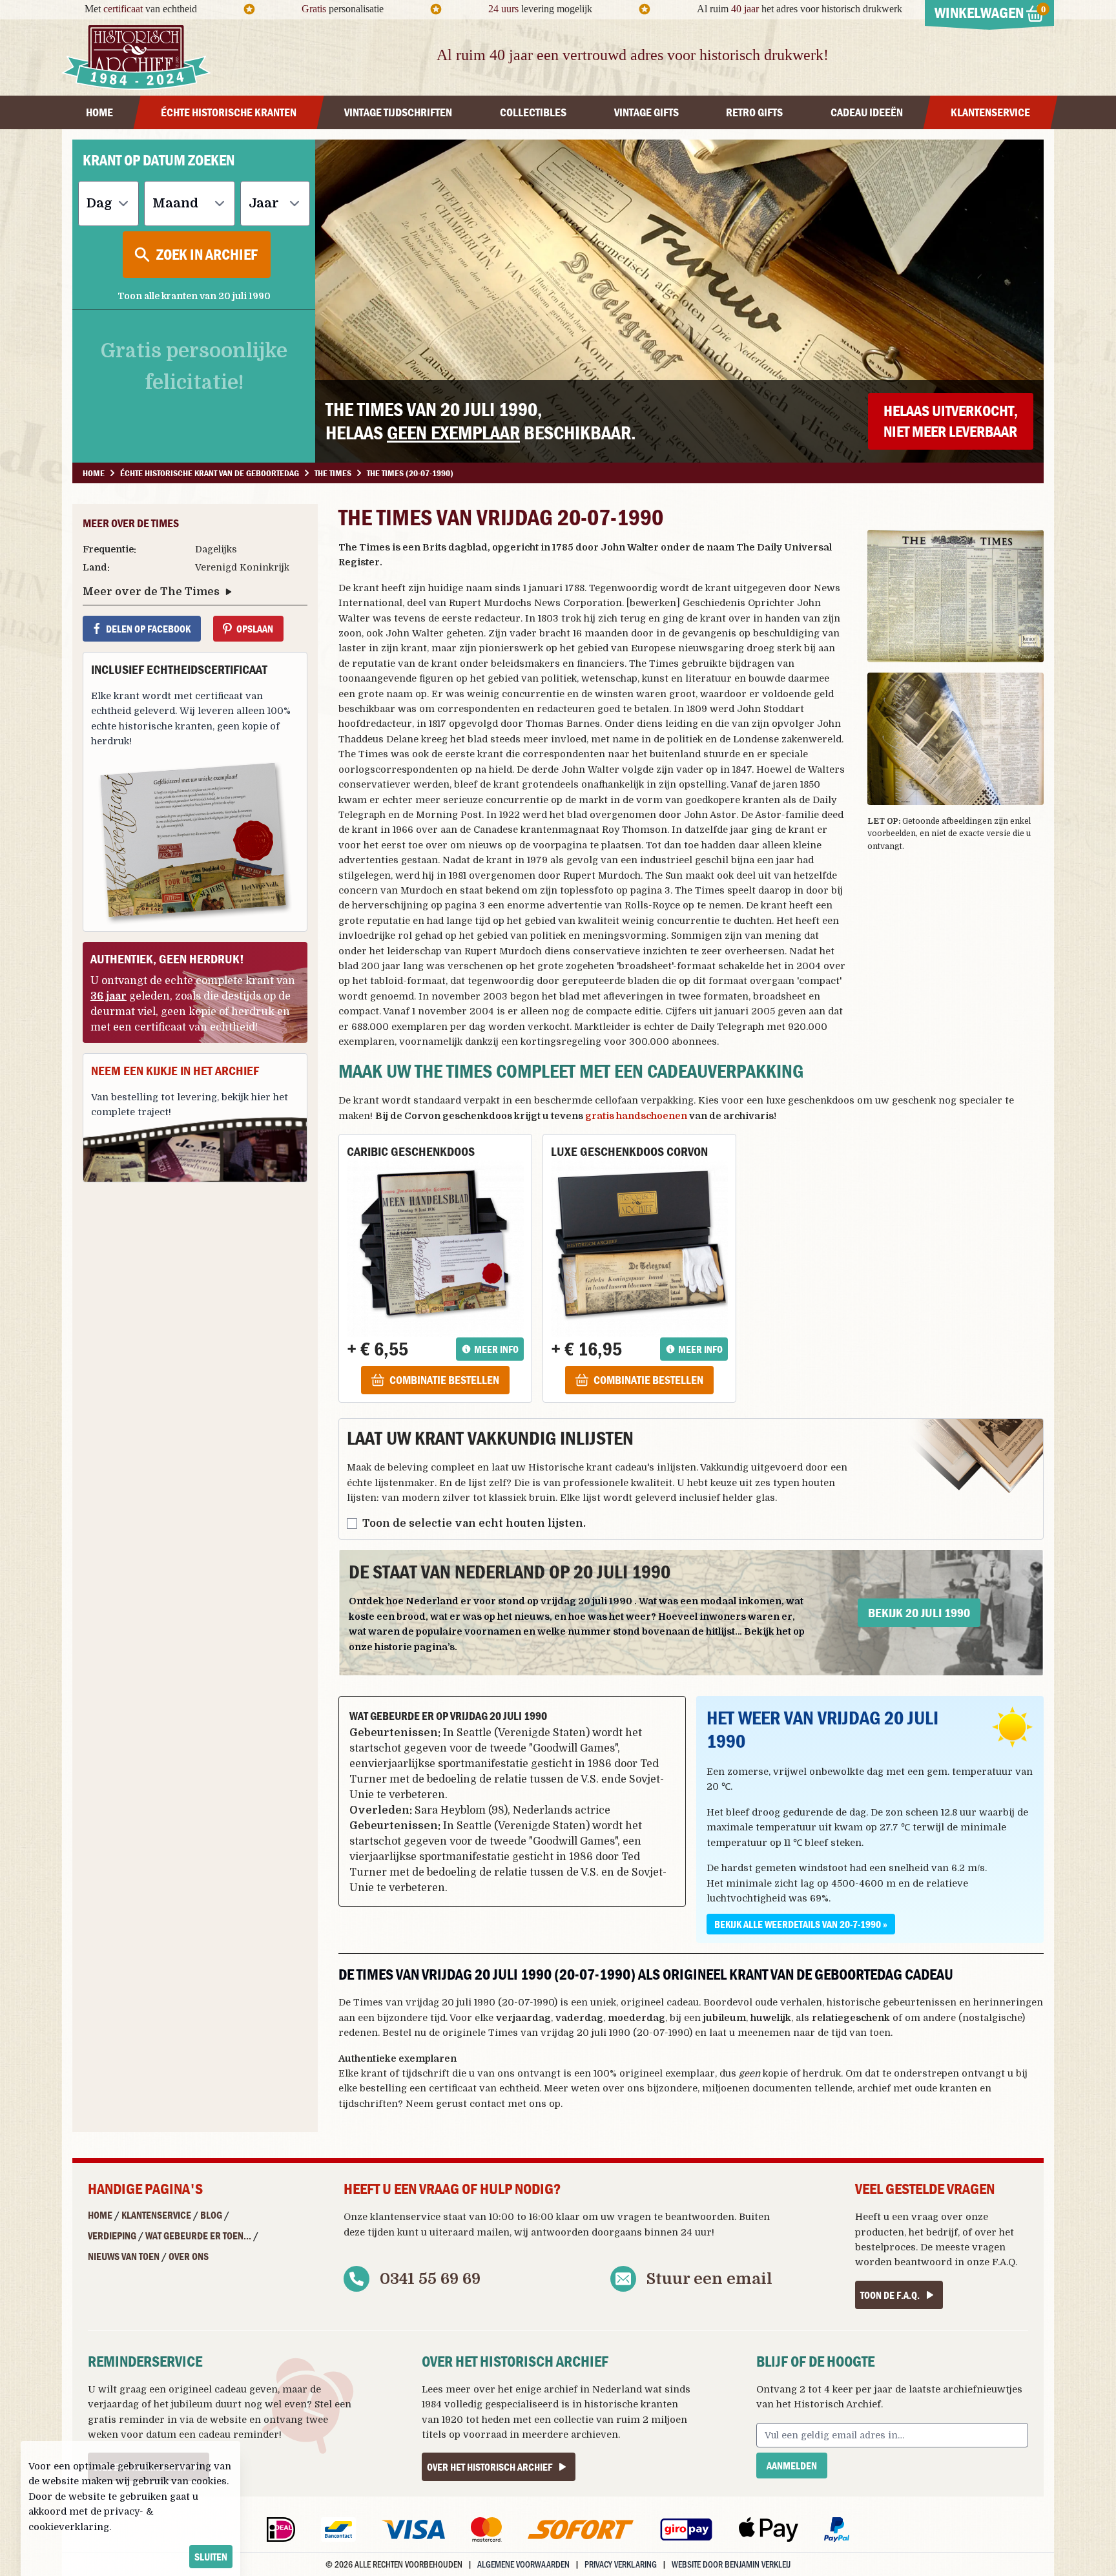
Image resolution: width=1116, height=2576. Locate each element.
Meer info (496, 1349)
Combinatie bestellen (444, 1380)
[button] (956, 596)
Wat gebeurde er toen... (198, 2236)
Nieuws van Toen (124, 2256)
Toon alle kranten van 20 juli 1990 (194, 296)
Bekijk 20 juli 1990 (919, 1612)
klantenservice (405, 2217)
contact (487, 2104)
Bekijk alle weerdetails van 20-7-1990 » (801, 1924)
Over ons (189, 2256)
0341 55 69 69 (430, 2279)
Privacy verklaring (621, 2564)
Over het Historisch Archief (490, 2467)
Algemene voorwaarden (523, 2564)
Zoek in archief (207, 254)
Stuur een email (709, 2279)
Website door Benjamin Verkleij (731, 2564)
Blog (211, 2215)
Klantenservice (156, 2215)
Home (100, 2215)
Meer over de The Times (151, 592)
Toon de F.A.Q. (890, 2295)
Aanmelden (792, 2466)
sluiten (211, 2557)
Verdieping (112, 2236)
